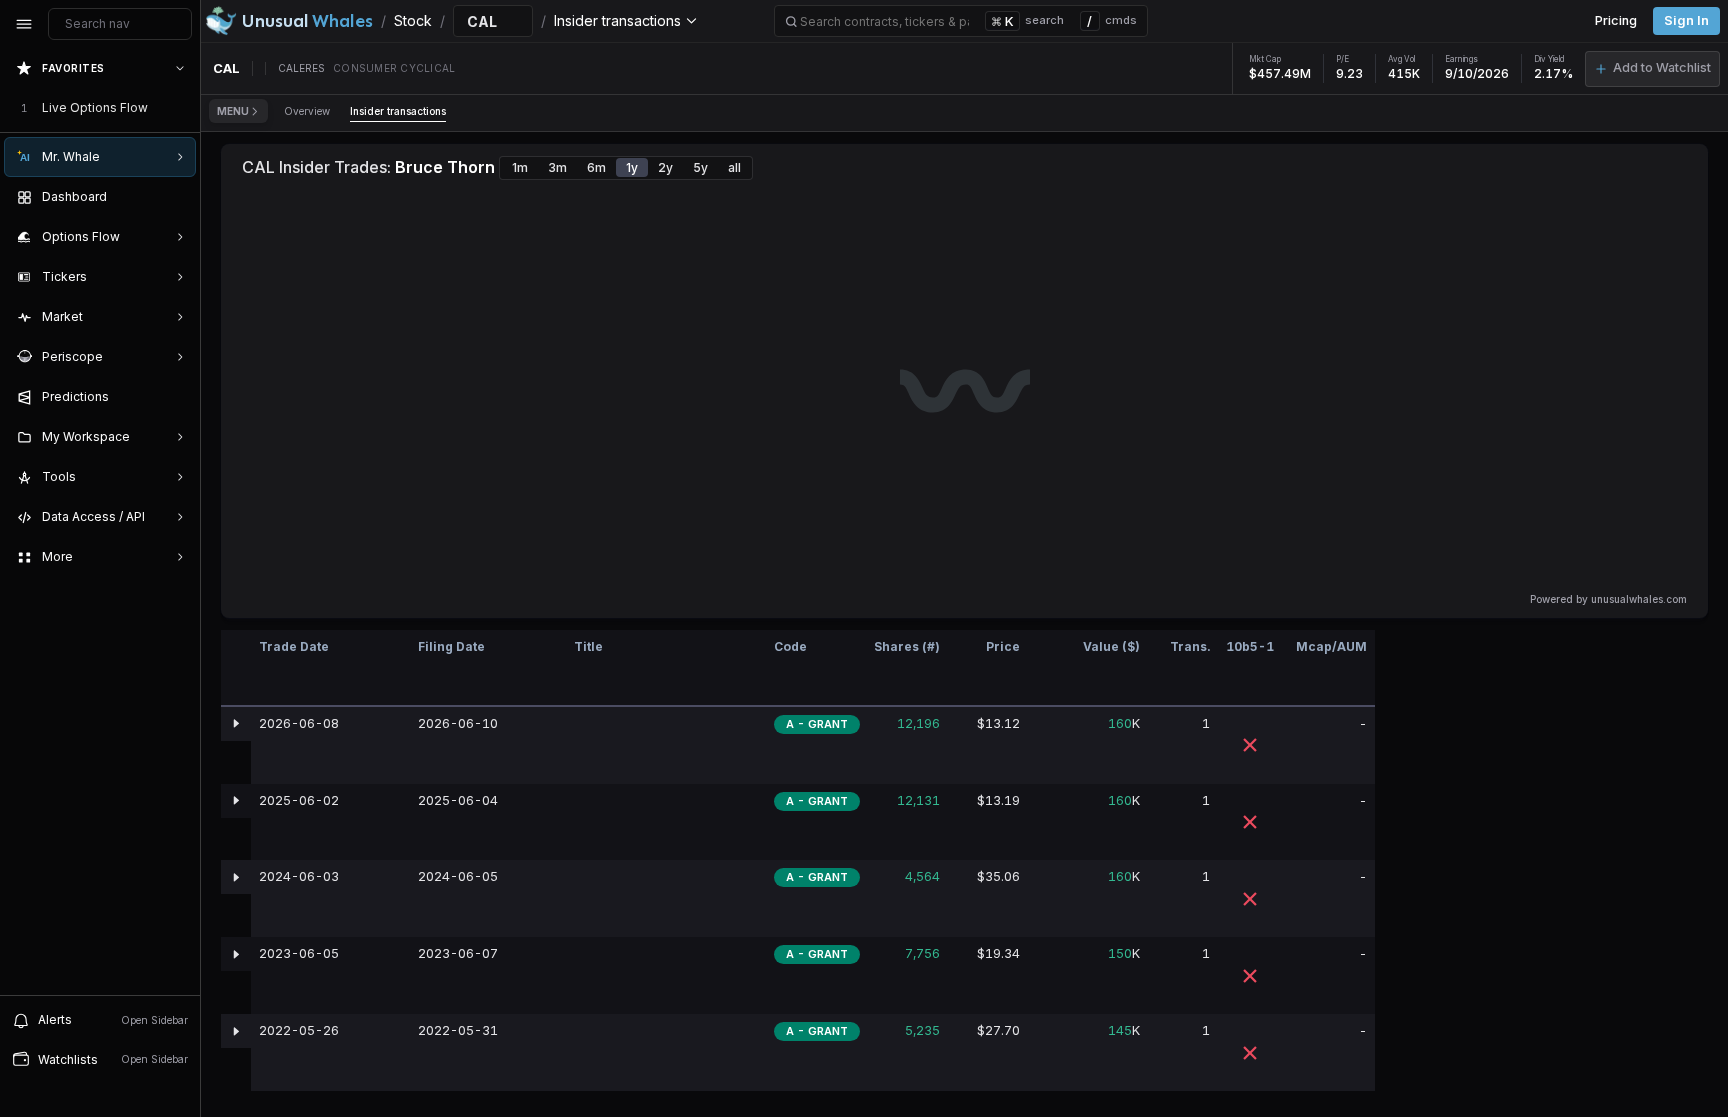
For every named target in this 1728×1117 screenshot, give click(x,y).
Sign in (1686, 20)
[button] (1652, 69)
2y (665, 167)
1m (520, 167)
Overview (307, 111)
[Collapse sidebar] (24, 24)
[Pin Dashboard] (176, 197)
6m (596, 167)
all (734, 167)
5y (700, 167)
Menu (233, 111)
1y (632, 167)
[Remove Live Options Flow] (182, 108)
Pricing (1616, 20)
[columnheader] (236, 668)
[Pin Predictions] (176, 397)
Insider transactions (398, 111)
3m (557, 167)
